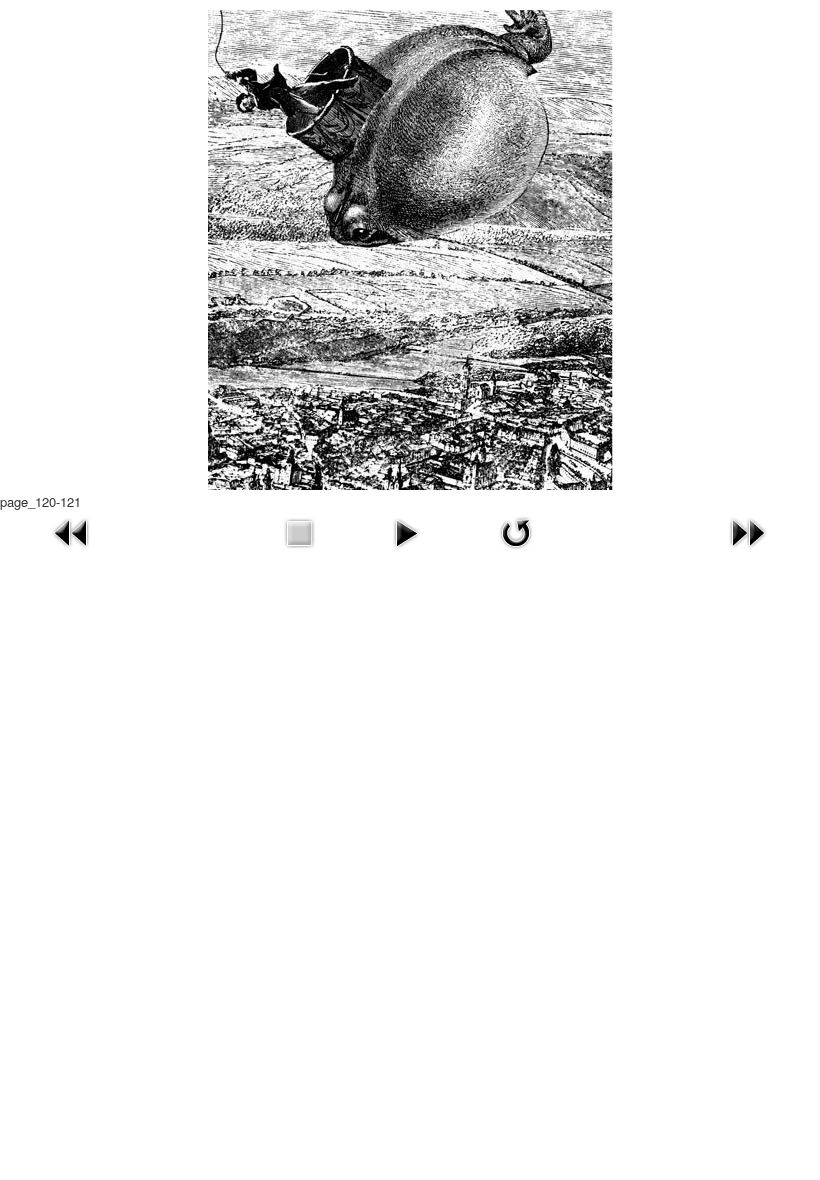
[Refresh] (516, 530)
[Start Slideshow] (406, 530)
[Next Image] (748, 530)
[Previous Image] (72, 530)
